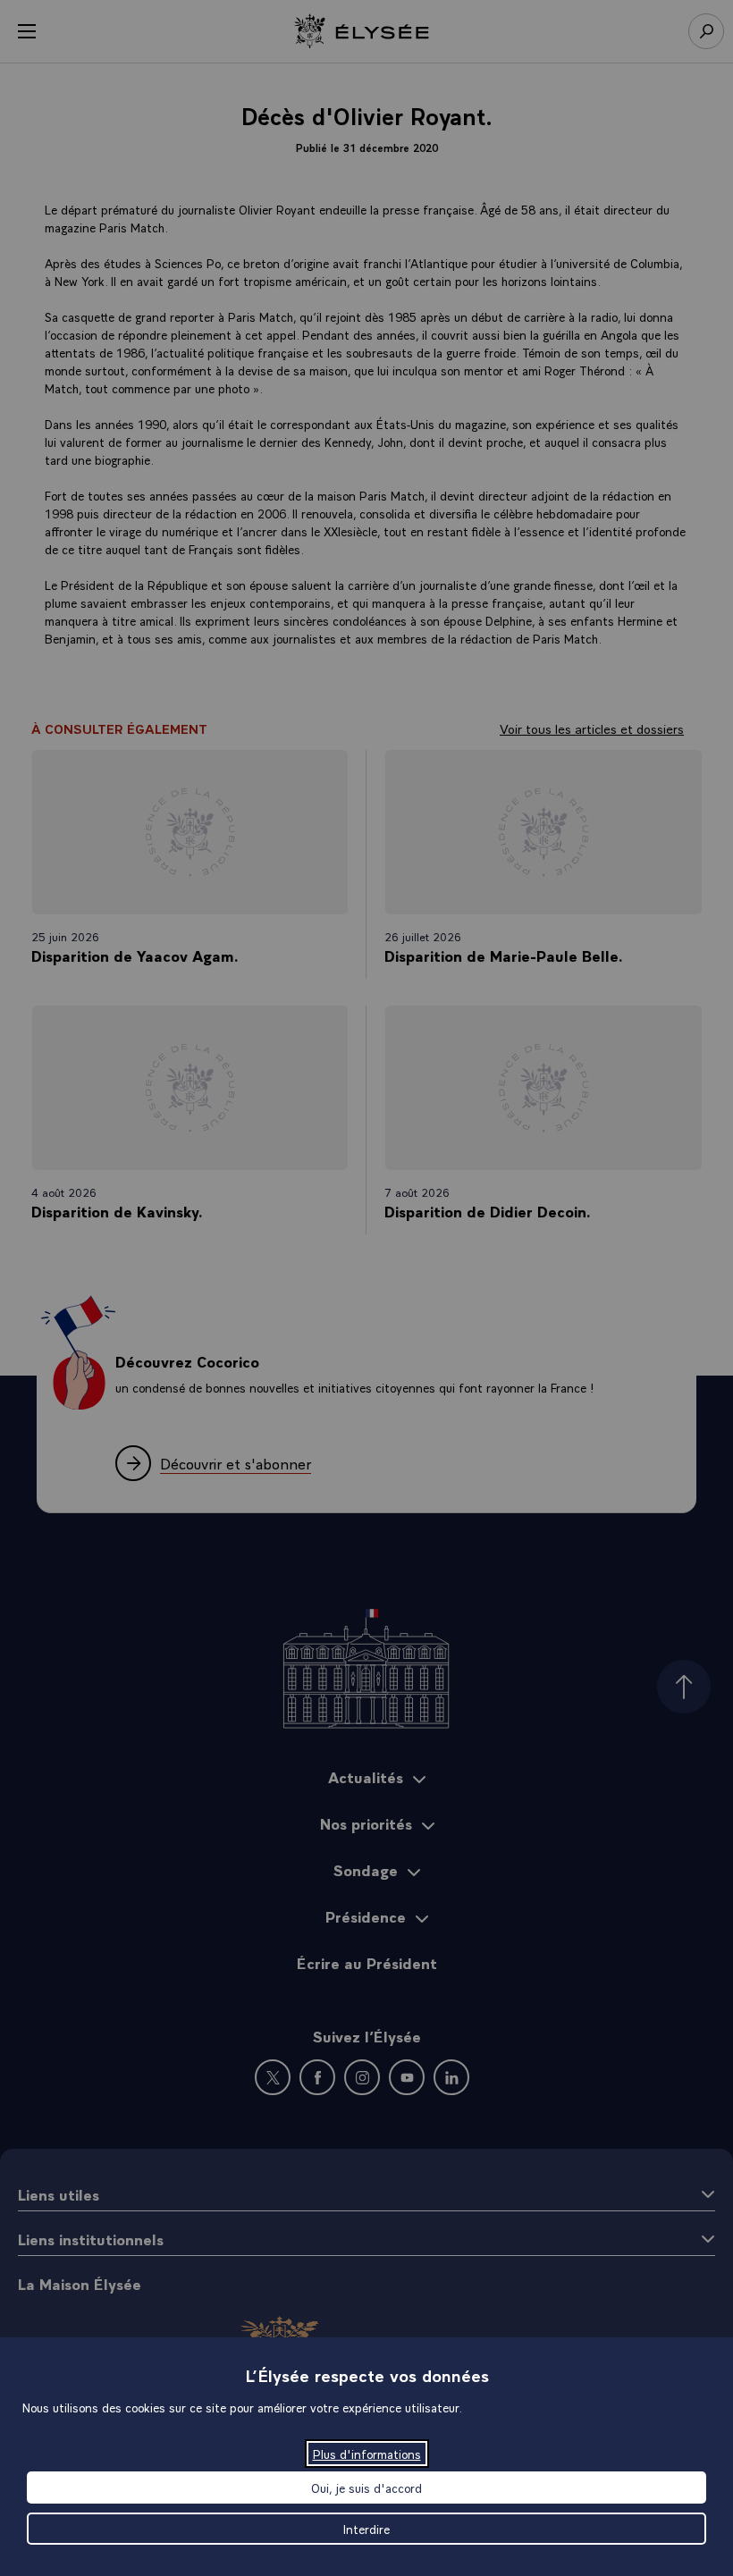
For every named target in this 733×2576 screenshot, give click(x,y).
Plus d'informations (367, 2454)
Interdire (366, 2529)
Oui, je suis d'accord (366, 2488)
